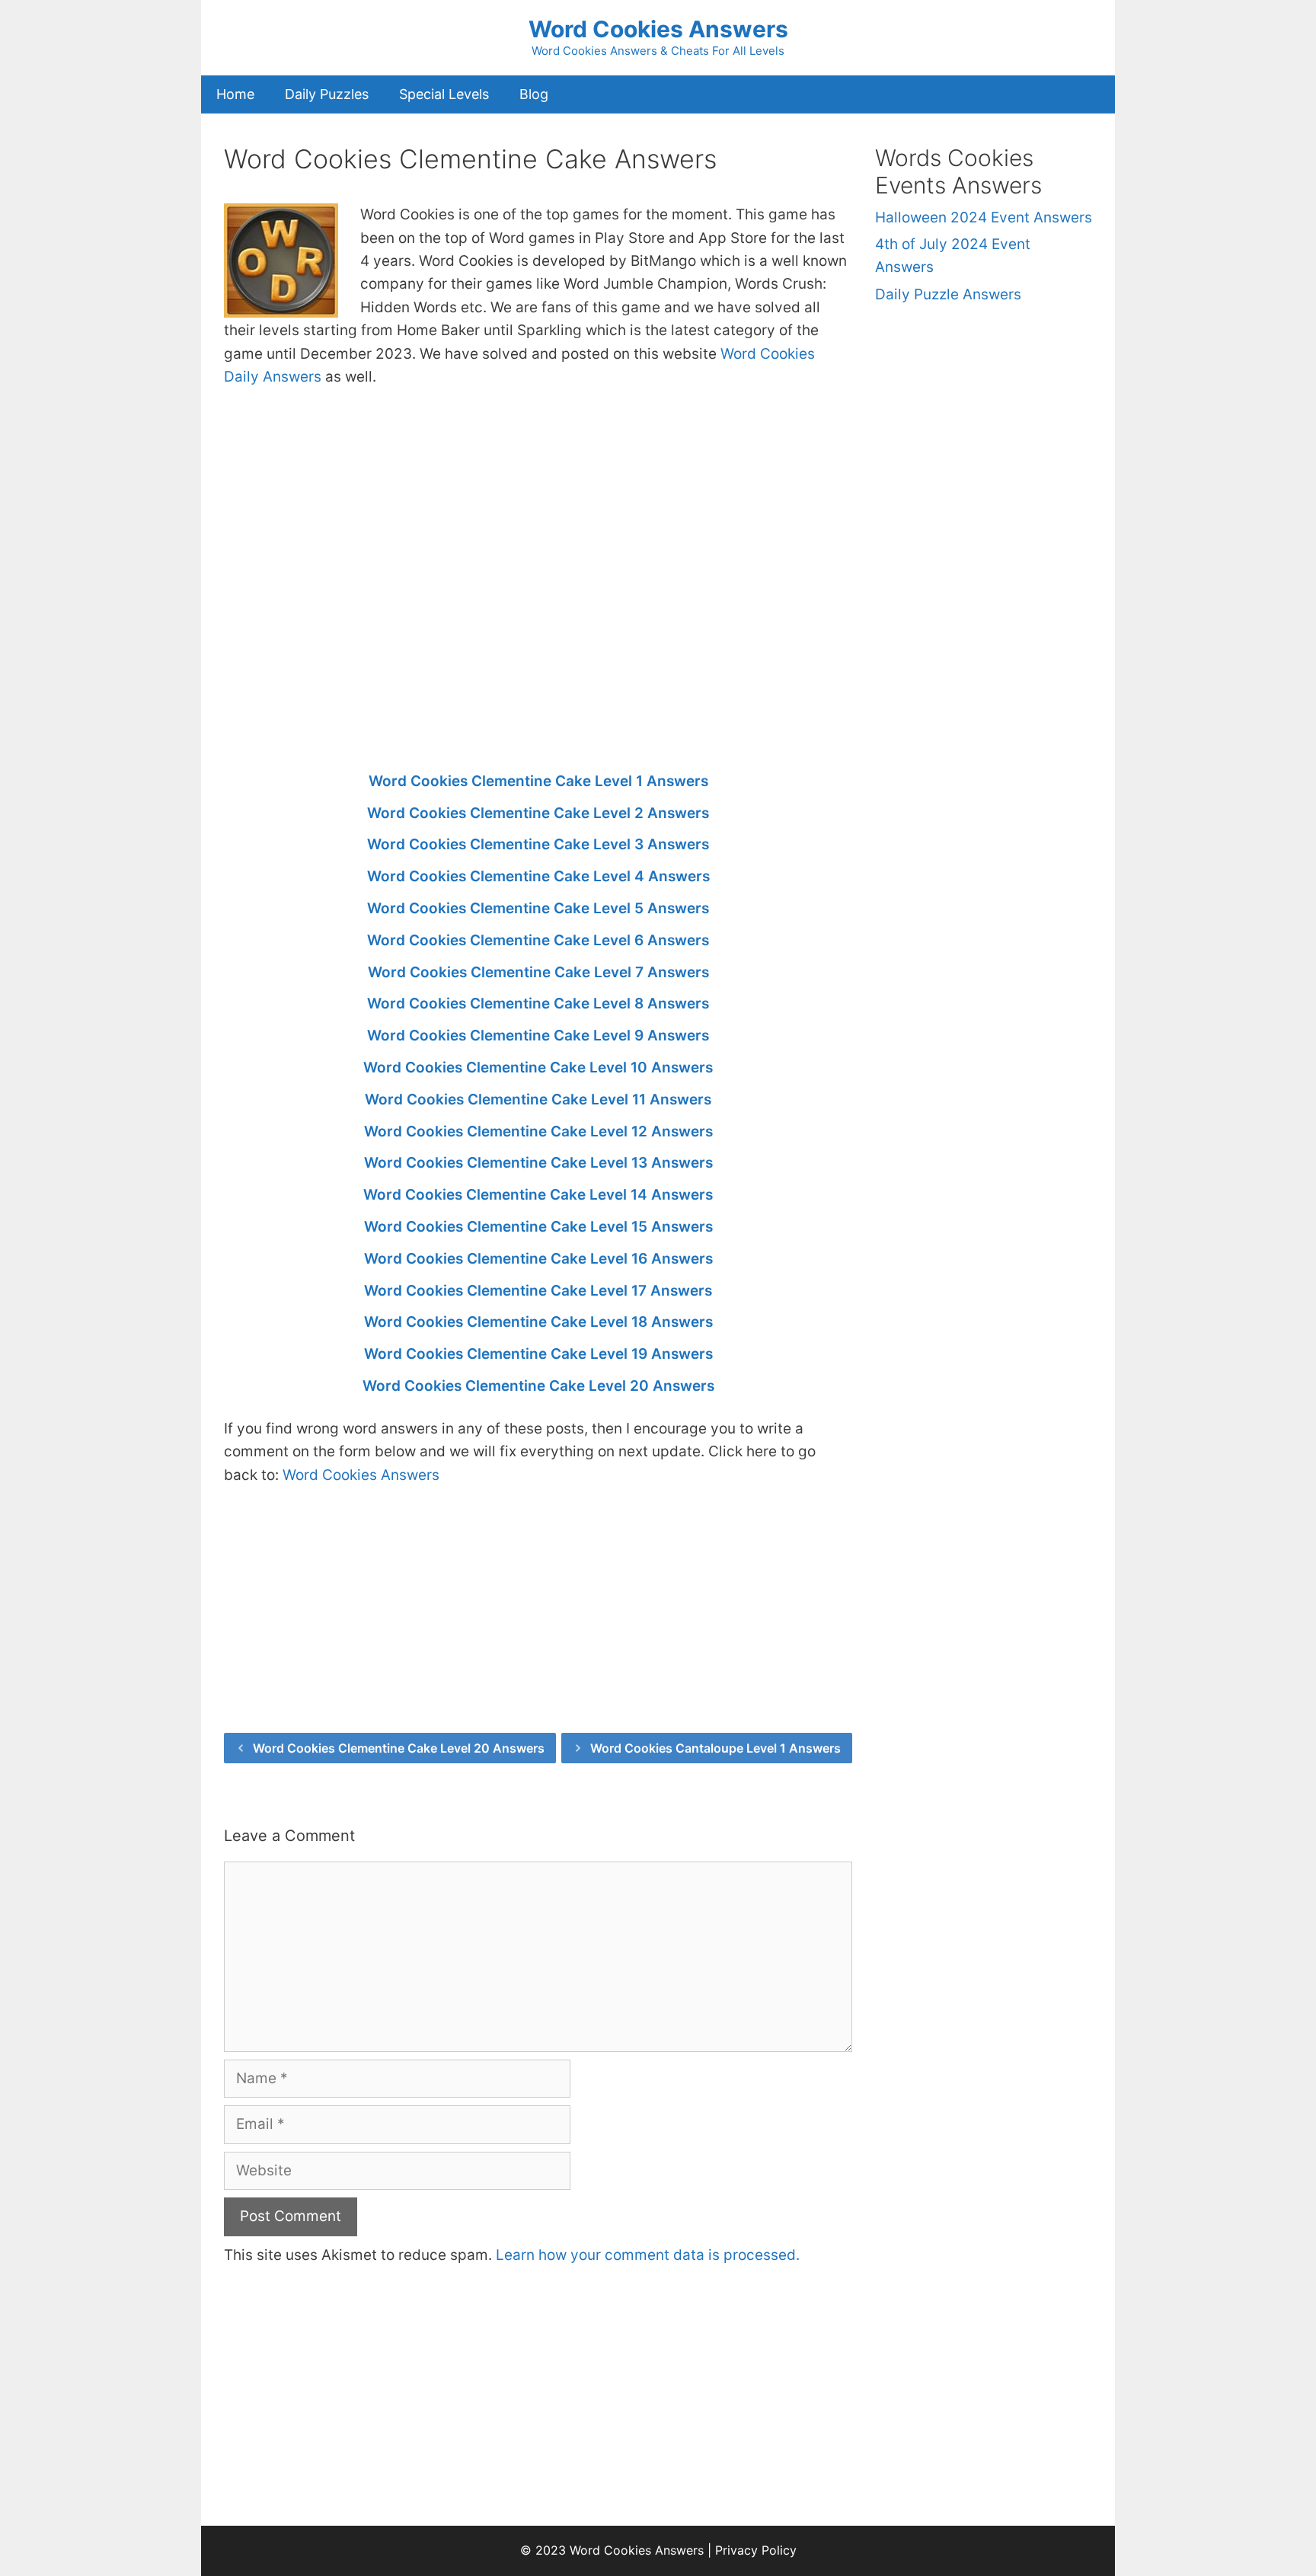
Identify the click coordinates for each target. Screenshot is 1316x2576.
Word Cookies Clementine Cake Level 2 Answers (538, 813)
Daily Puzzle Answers (948, 294)
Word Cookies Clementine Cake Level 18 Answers (538, 1322)
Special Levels (444, 94)
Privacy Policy (756, 2550)
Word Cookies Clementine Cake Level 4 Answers (538, 876)
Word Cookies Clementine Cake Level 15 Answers (538, 1227)
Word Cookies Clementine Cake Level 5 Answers (538, 908)
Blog (534, 94)
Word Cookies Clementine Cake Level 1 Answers (538, 781)
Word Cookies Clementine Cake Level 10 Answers (538, 1067)
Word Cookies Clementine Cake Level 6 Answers (538, 940)
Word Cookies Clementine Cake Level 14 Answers (538, 1195)
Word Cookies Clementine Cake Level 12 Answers (538, 1131)
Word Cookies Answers (658, 29)
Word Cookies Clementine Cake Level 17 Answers (538, 1291)
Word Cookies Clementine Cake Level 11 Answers (538, 1099)
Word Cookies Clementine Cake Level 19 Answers (538, 1354)
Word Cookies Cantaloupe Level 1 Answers (715, 1748)
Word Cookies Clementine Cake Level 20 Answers (538, 1386)
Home (235, 94)
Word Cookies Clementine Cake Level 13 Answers (538, 1163)
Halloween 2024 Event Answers (984, 217)
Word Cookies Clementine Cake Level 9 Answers (538, 1036)
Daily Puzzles (327, 94)
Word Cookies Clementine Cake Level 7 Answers (538, 972)
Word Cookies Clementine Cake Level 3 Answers (538, 844)
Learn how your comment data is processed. (648, 2255)
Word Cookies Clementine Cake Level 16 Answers (538, 1259)
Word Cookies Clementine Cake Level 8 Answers (538, 1004)
